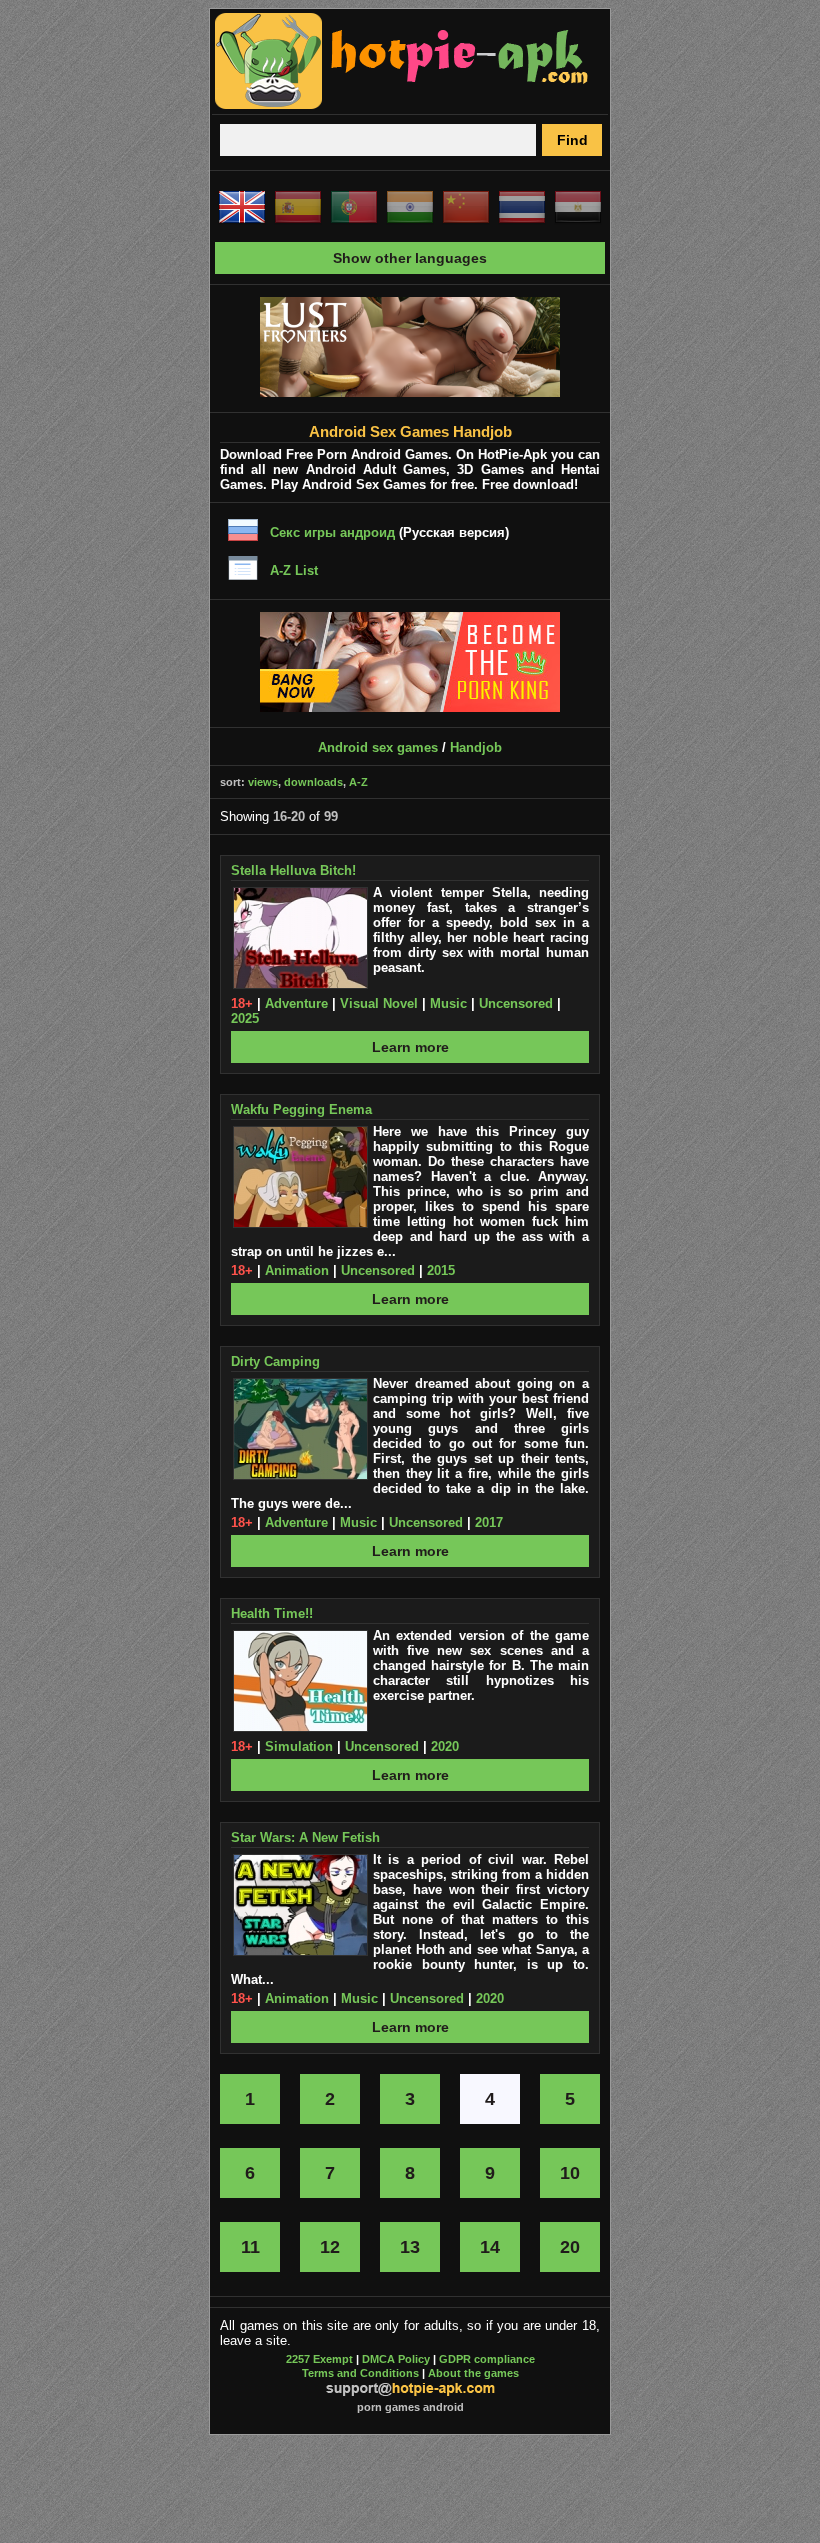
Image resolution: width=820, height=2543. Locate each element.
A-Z (358, 782)
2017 (489, 1522)
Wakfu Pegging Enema (301, 1109)
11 (250, 2247)
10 (570, 2173)
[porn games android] (402, 106)
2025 (245, 1018)
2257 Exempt (319, 2359)
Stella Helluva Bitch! (293, 870)
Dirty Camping (275, 1361)
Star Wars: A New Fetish (305, 1837)
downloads (313, 782)
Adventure (296, 1003)
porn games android (410, 2407)
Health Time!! (272, 1613)
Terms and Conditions (360, 2373)
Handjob (476, 747)
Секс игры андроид (332, 532)
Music (448, 1003)
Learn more (410, 1047)
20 (570, 2247)
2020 (445, 1746)
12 (330, 2247)
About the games (473, 2373)
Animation (297, 1270)
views (263, 782)
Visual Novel (379, 1003)
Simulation (299, 1746)
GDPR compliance (487, 2359)
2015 (441, 1270)
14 (490, 2247)
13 (410, 2247)
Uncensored (516, 1003)
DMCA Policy (396, 2359)
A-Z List (294, 570)
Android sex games (378, 747)
